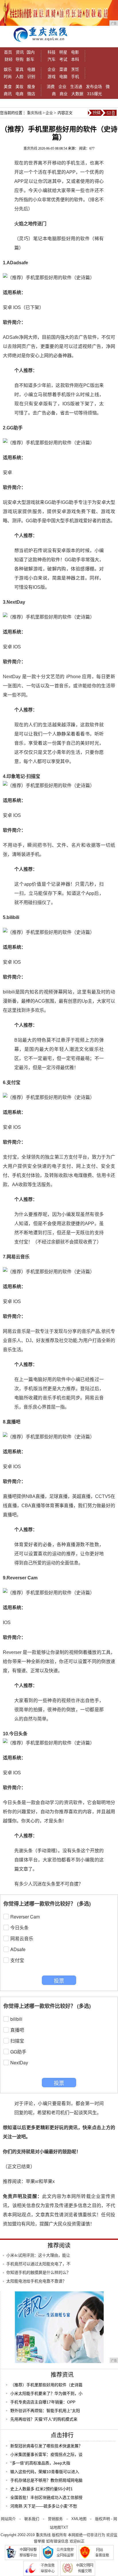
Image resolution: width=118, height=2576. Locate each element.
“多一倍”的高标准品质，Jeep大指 (40, 2463)
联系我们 (32, 2519)
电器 (31, 69)
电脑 (63, 77)
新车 (30, 59)
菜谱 (63, 69)
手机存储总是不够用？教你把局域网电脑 (46, 2480)
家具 (19, 69)
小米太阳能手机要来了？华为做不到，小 (46, 2393)
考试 (63, 59)
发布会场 (94, 87)
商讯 (8, 94)
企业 (52, 69)
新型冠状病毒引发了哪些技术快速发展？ (46, 2446)
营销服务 (55, 2519)
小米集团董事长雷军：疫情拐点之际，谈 (46, 2454)
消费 (51, 87)
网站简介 (8, 2519)
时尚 (8, 77)
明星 (63, 52)
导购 (19, 59)
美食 (8, 87)
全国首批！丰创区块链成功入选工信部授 (46, 2497)
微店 (31, 94)
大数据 (77, 94)
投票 (59, 1980)
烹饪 (75, 69)
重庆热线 (34, 113)
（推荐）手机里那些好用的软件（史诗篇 (46, 2385)
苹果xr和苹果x (40, 2181)
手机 (75, 77)
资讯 (20, 52)
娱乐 (8, 69)
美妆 (19, 87)
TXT (65, 2527)
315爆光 (95, 94)
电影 (75, 52)
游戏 (52, 77)
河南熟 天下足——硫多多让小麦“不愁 (44, 2506)
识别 (31, 77)
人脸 (19, 77)
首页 (8, 52)
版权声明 (103, 2519)
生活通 (76, 87)
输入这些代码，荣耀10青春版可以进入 (45, 2472)
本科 (75, 59)
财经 (9, 59)
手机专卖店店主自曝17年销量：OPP (43, 2402)
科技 (52, 52)
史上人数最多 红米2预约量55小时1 (42, 2489)
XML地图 (79, 2519)
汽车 (52, 59)
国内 (31, 52)
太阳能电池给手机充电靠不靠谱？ (36, 2281)
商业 (64, 94)
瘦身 (31, 87)
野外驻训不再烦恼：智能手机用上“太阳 (45, 2411)
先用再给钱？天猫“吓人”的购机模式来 (44, 2419)
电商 (19, 94)
